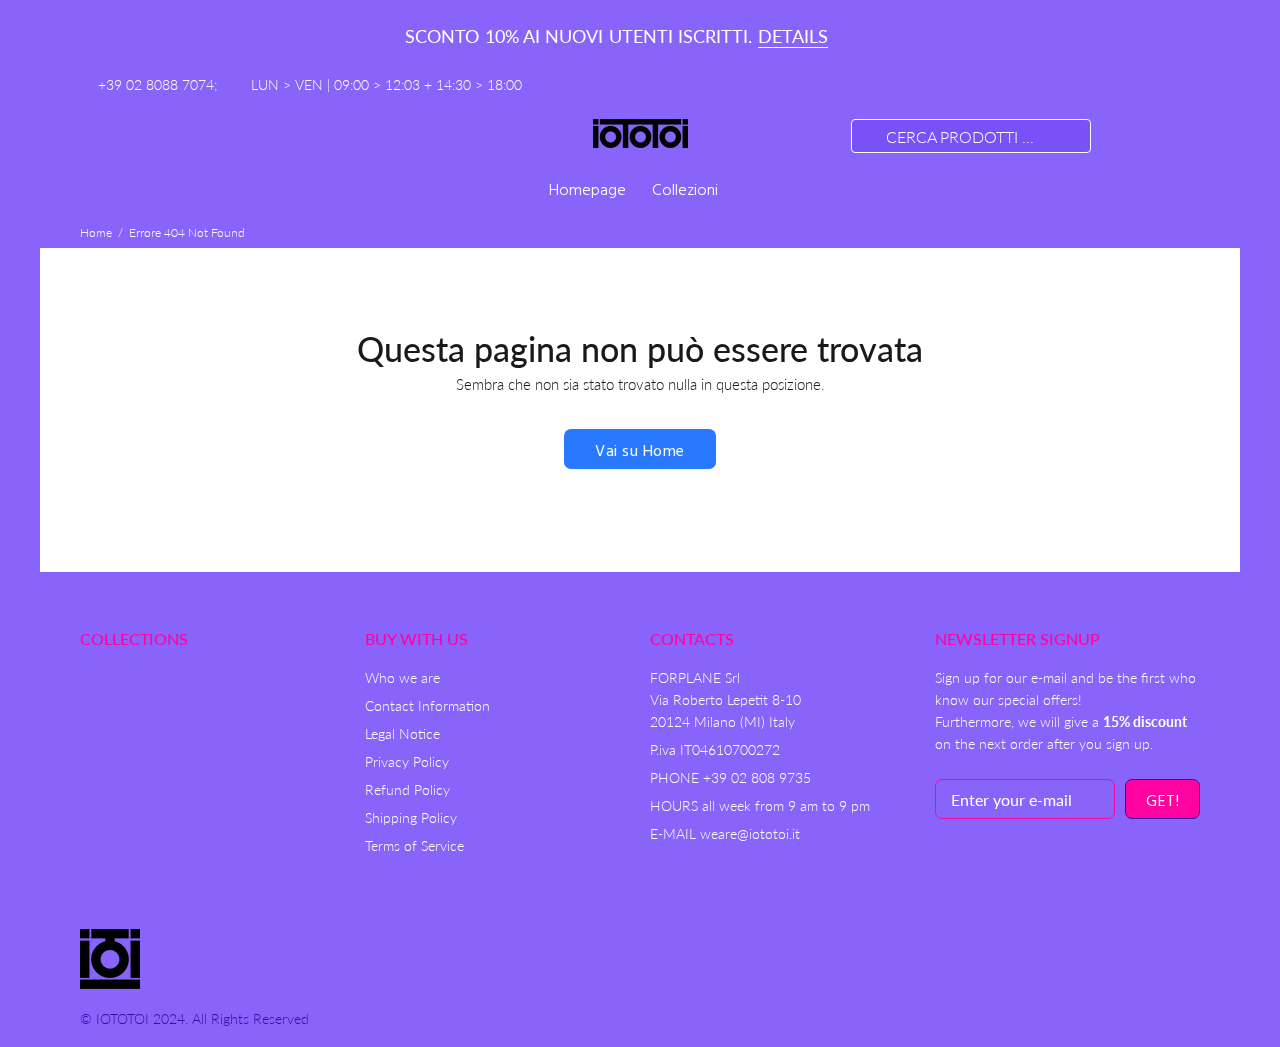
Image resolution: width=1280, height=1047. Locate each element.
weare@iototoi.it (750, 833)
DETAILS (793, 36)
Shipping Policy (411, 817)
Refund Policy (407, 789)
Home (96, 232)
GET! (1162, 802)
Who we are (402, 677)
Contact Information (427, 705)
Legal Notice (402, 733)
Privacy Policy (407, 761)
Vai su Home (639, 452)
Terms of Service (414, 845)
